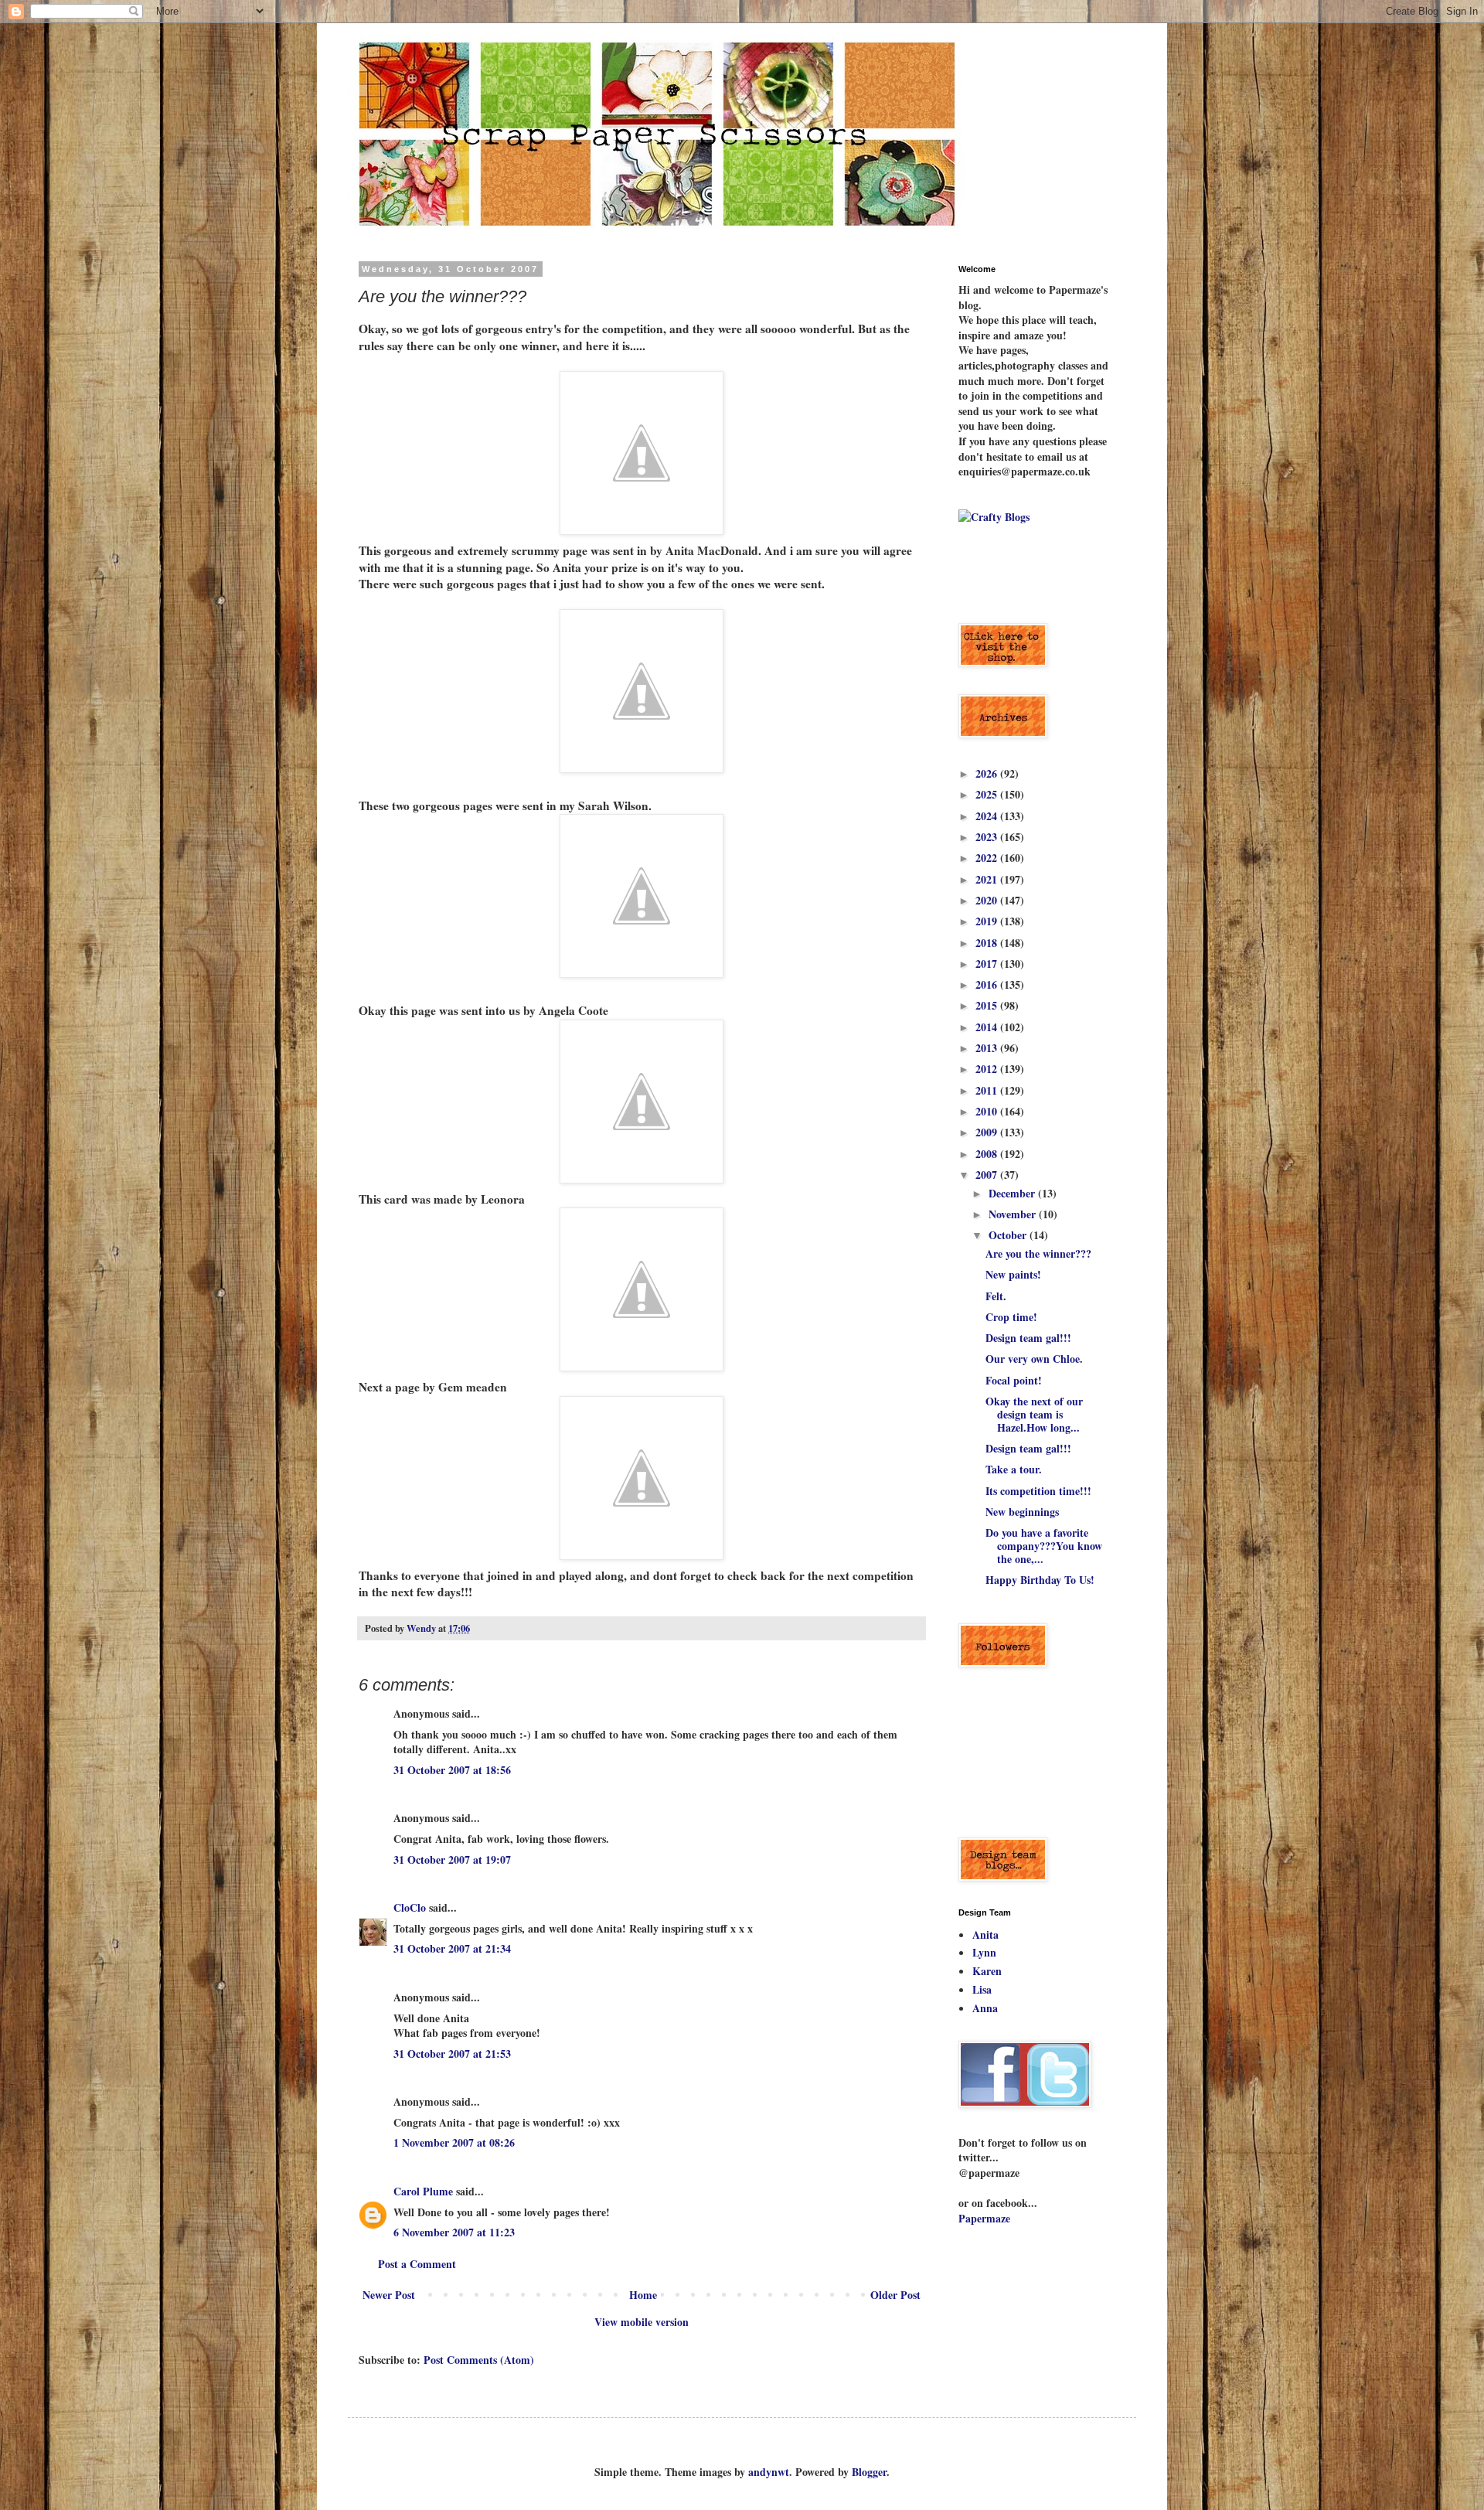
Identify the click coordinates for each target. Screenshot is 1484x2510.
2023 (988, 837)
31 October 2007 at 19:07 (452, 1860)
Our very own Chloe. (1034, 1359)
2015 (988, 1005)
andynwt (769, 2472)
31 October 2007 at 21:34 (452, 1948)
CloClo (410, 1907)
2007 (988, 1175)
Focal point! (1014, 1380)
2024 (988, 816)
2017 (988, 964)
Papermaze (984, 2218)
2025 (988, 794)
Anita (985, 1934)
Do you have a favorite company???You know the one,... (1044, 1546)
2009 (988, 1132)
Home (643, 2295)
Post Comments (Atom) (479, 2360)
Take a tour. (1014, 1469)
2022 (988, 858)
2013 (988, 1048)
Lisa (982, 1989)
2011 (988, 1090)
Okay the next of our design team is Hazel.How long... (1034, 1414)
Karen (987, 1971)
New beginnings (1022, 1512)
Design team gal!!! (1028, 1338)
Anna (985, 2008)
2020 (988, 900)
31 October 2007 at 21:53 (452, 2054)
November (1014, 1214)
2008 (988, 1154)
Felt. (996, 1296)
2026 (988, 773)
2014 (988, 1027)
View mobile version (642, 2322)
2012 (988, 1069)
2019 (988, 921)
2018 (988, 943)
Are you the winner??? (1038, 1253)
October (1009, 1235)
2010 (988, 1111)
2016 (988, 984)
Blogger (869, 2472)
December (1013, 1193)
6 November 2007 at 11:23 (454, 2232)
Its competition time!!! (1038, 1491)
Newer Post (389, 2295)
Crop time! (1011, 1317)
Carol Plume (423, 2191)
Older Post (895, 2295)
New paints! (1013, 1274)
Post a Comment (417, 2264)
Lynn (984, 1952)
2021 (988, 879)
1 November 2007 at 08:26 (454, 2142)
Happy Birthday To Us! (1040, 1580)
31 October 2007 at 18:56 (452, 1770)
